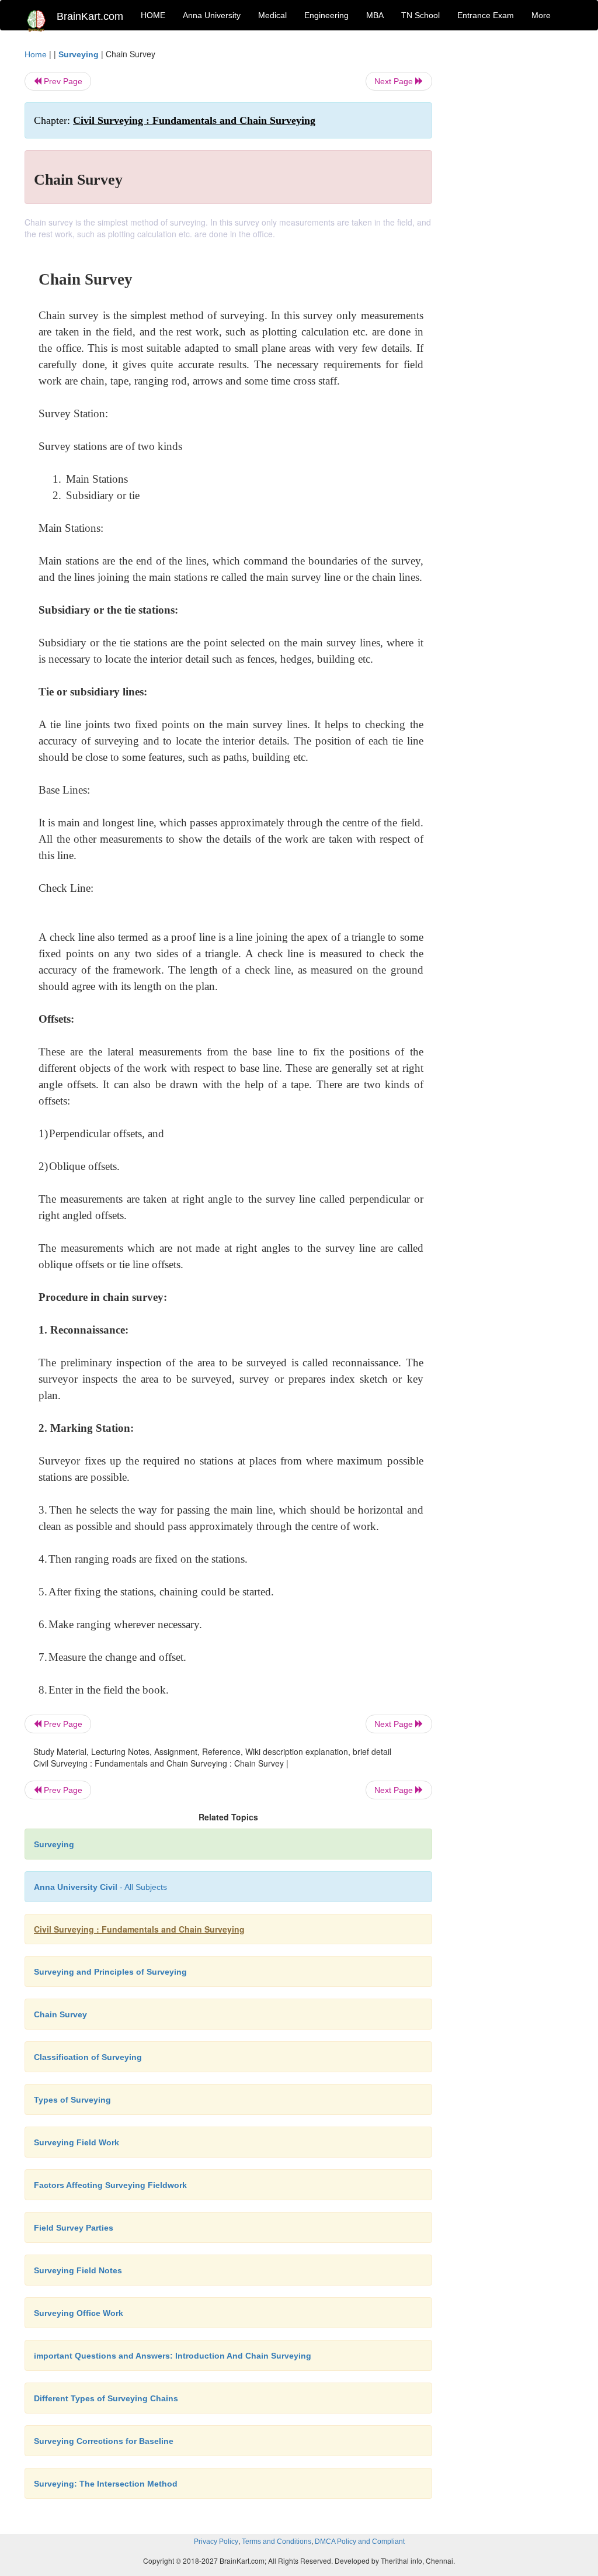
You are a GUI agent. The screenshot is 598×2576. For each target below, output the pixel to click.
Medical (272, 15)
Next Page (395, 81)
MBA (375, 15)
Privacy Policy (216, 2542)
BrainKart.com (90, 16)
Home (36, 54)
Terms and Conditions (277, 2542)
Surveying (79, 54)
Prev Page (62, 81)
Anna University (212, 15)
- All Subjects (100, 1887)
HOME (153, 15)
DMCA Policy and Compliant (360, 2542)
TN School (420, 15)
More (541, 15)
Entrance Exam (486, 15)
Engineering (326, 15)
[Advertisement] (512, 223)
